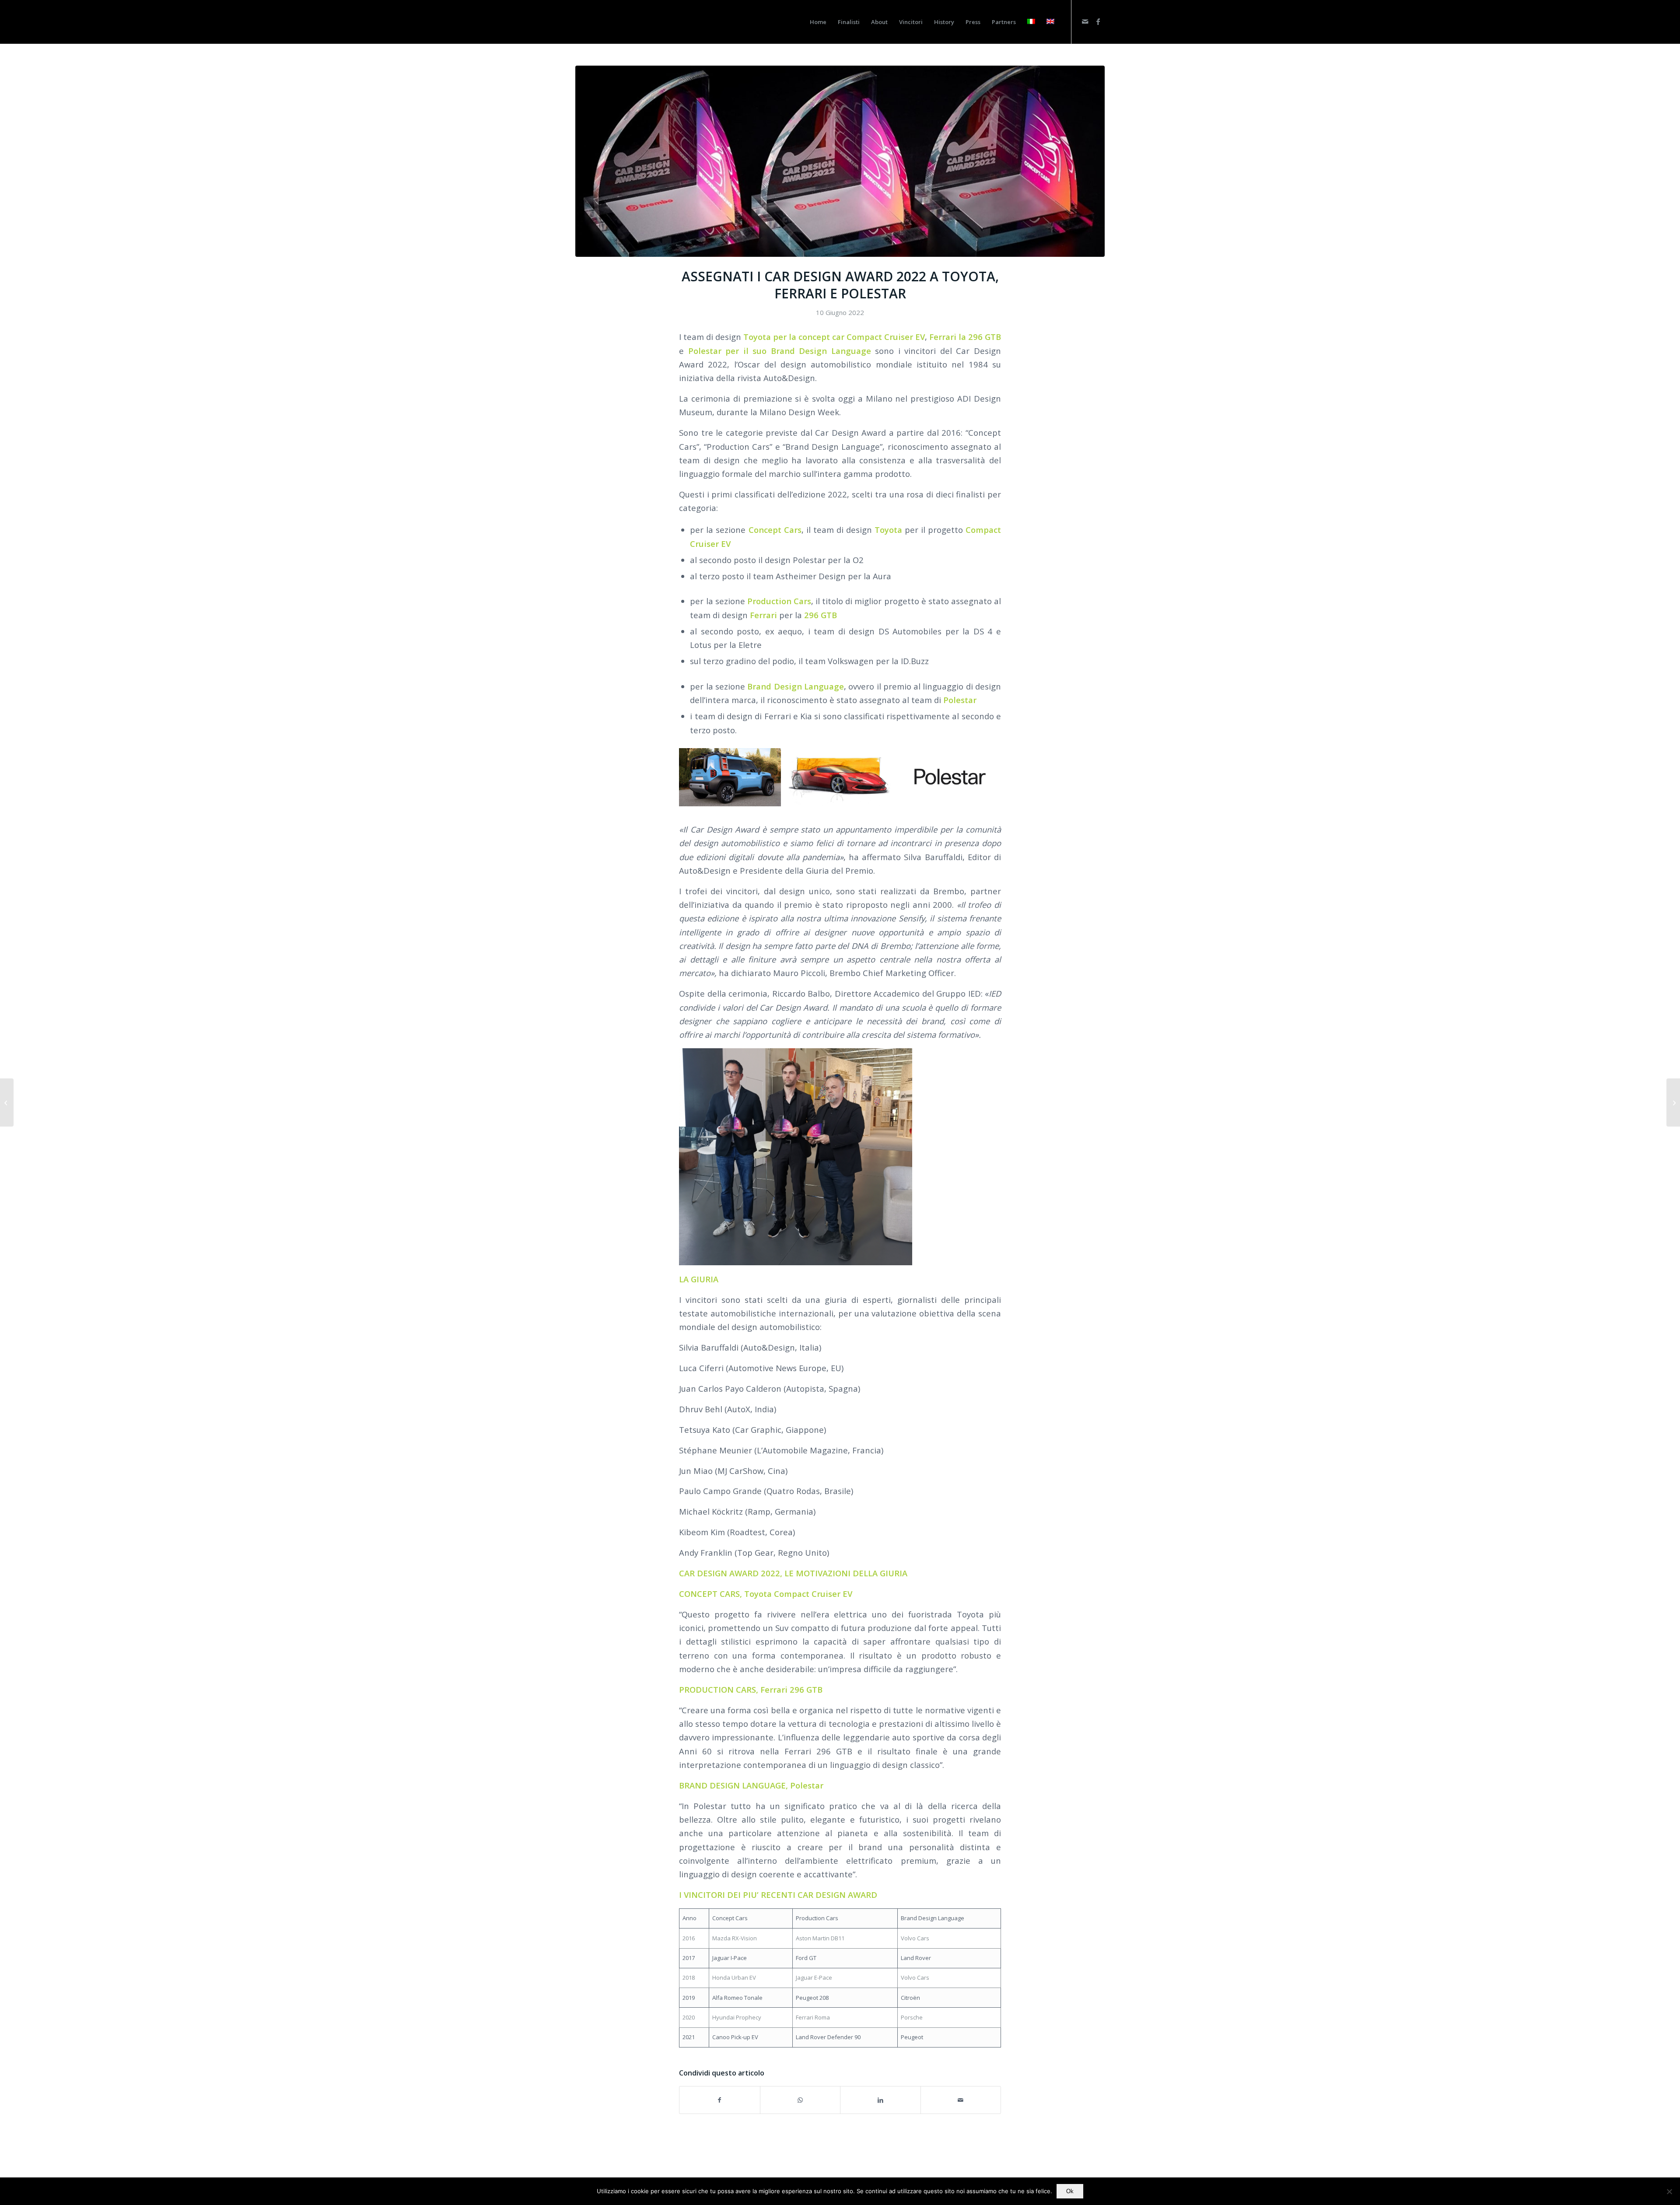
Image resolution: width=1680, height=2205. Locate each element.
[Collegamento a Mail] (1085, 21)
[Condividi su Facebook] (720, 2100)
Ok (1070, 2191)
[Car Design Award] (593, 22)
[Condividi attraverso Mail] (961, 2100)
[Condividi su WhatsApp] (800, 2100)
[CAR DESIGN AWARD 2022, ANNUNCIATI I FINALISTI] (7, 1102)
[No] (1669, 2191)
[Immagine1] (840, 161)
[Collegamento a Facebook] (1098, 21)
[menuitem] (818, 22)
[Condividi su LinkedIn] (880, 2100)
